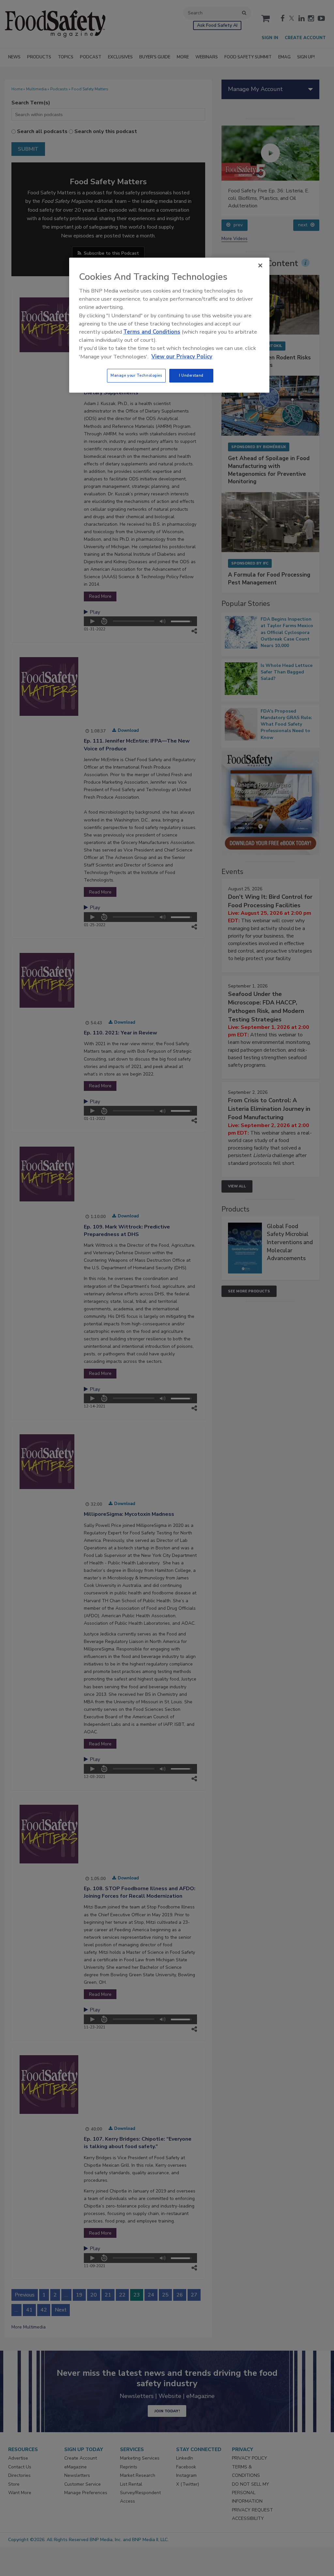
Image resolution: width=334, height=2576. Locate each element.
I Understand (191, 375)
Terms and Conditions (152, 332)
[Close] (260, 265)
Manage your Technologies (136, 375)
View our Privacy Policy (182, 357)
